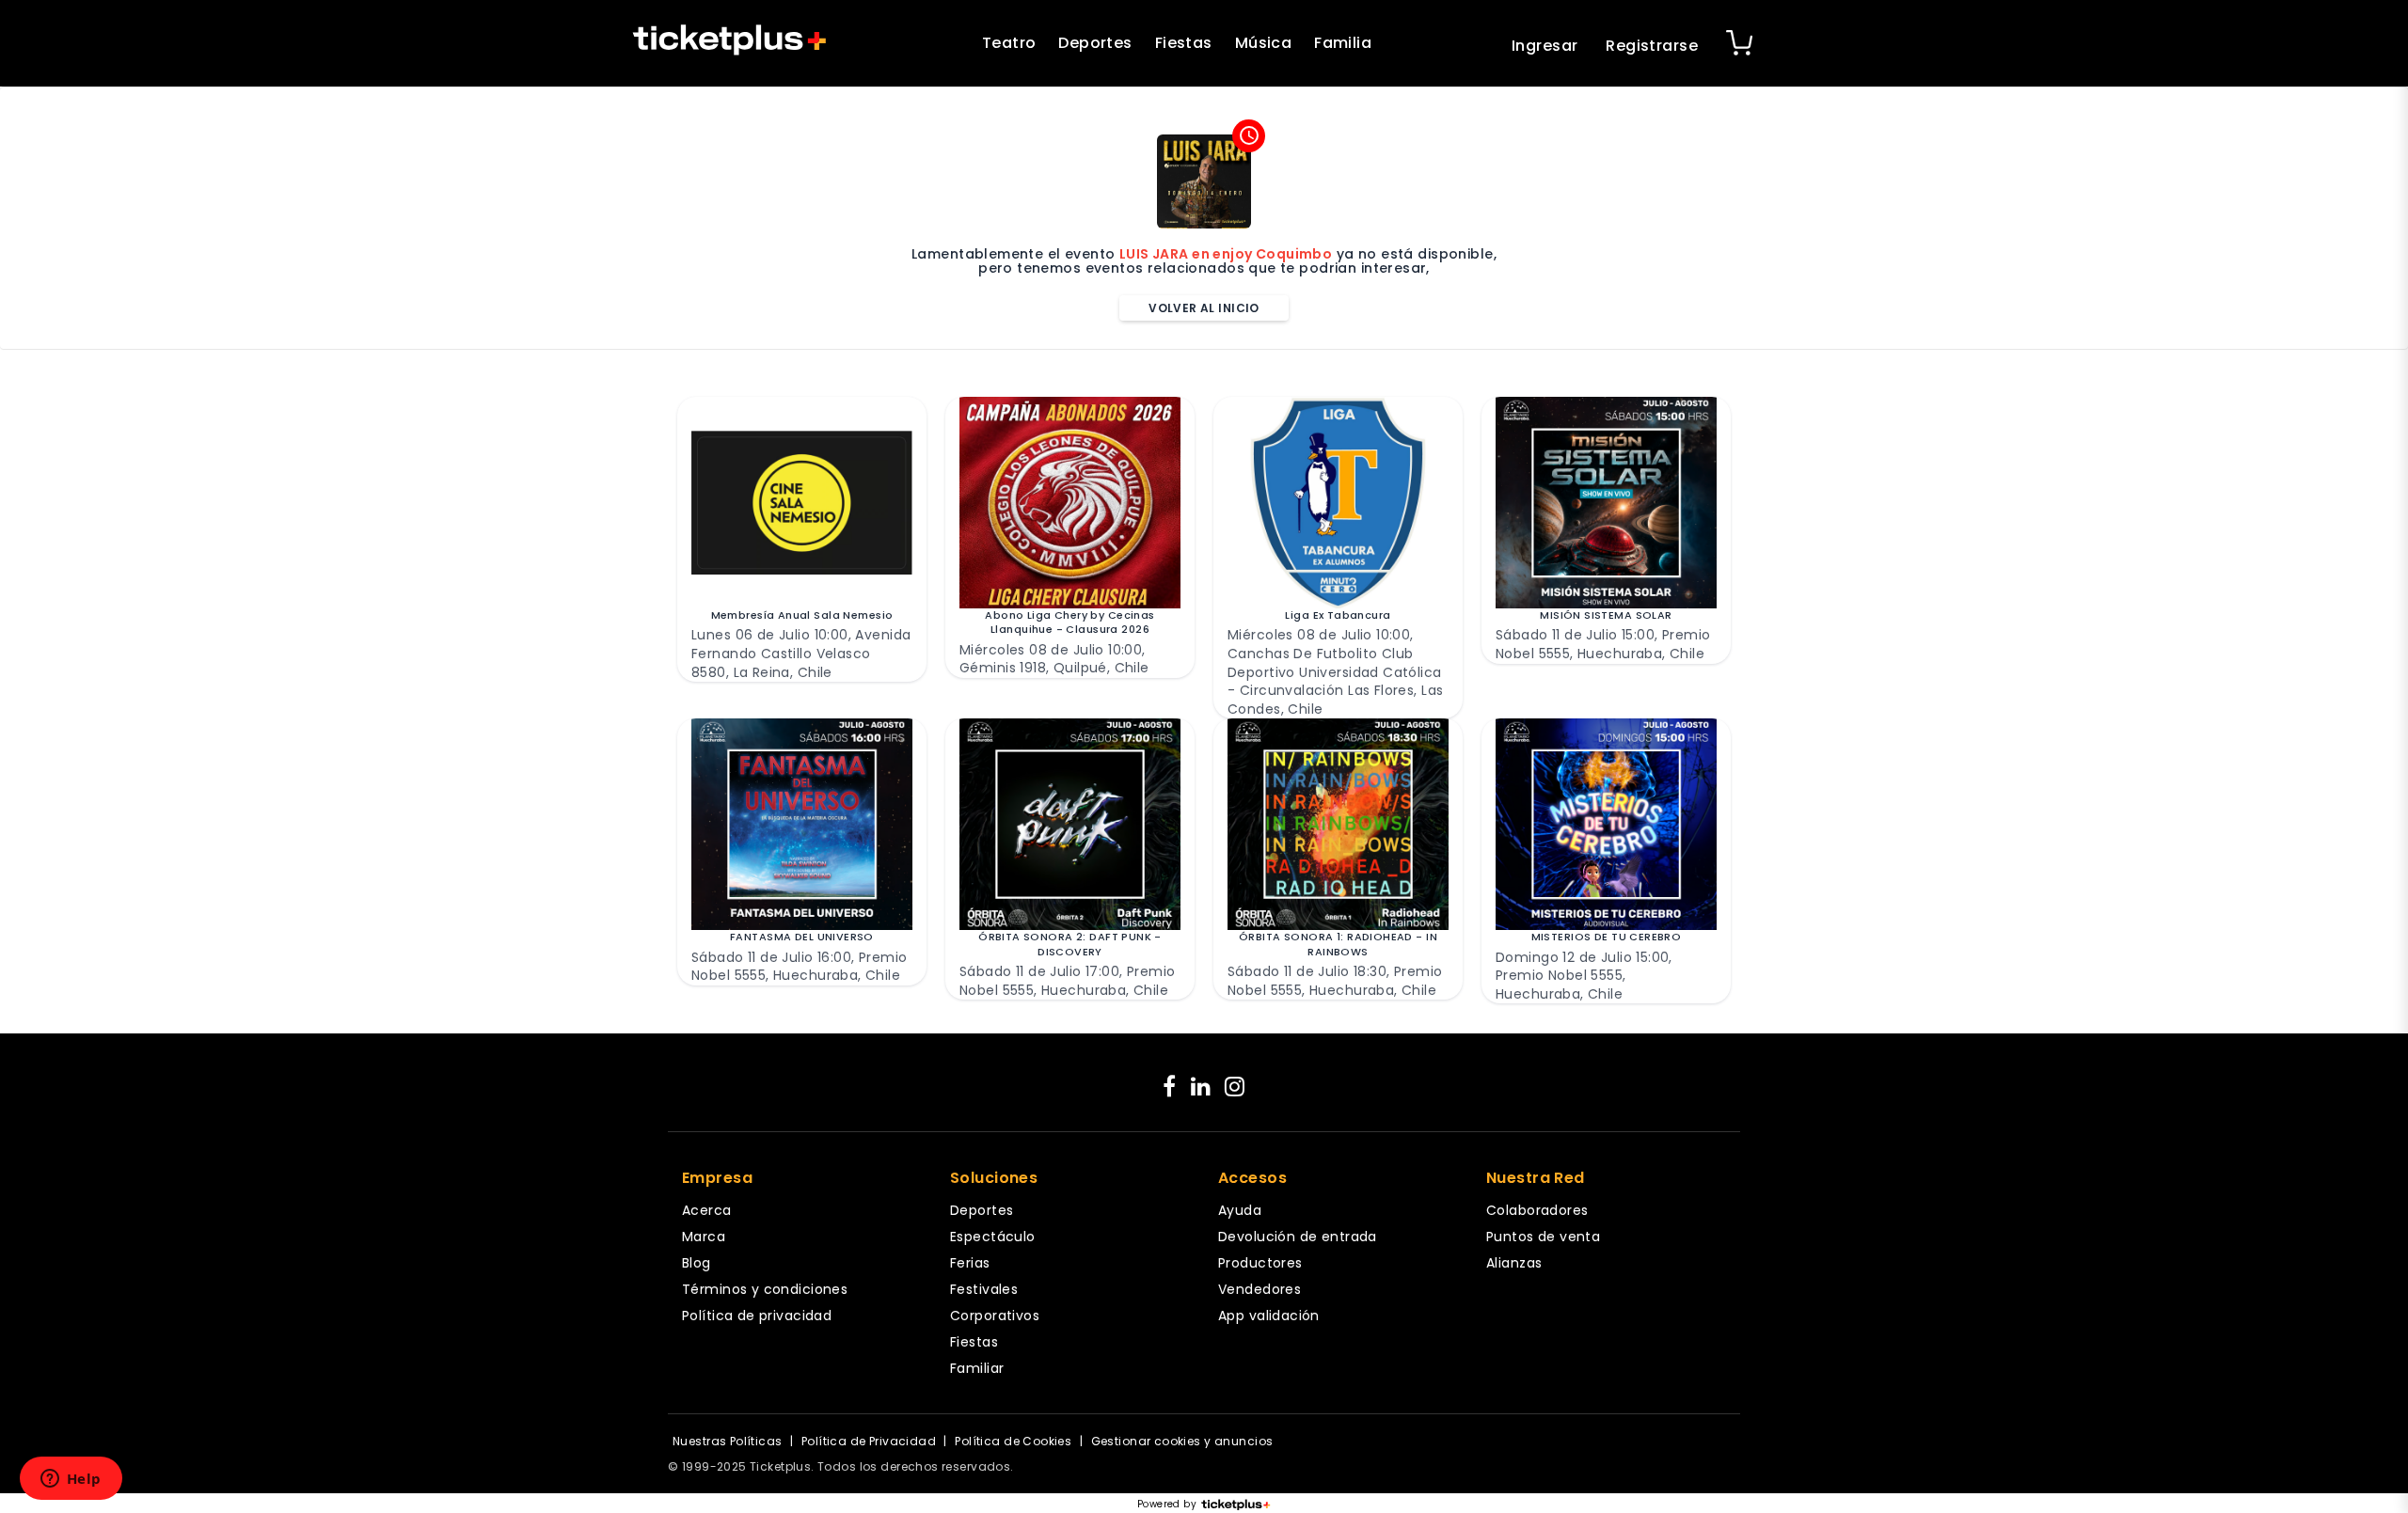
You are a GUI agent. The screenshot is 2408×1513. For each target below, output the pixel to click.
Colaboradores (1537, 1210)
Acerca (707, 1210)
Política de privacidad (757, 1316)
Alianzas (1514, 1263)
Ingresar (1545, 46)
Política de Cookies (1013, 1441)
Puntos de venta (1543, 1237)
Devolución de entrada (1298, 1237)
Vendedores (1259, 1289)
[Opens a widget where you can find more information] (71, 1480)
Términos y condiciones (765, 1289)
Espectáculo (993, 1237)
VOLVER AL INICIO (1204, 308)
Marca (704, 1237)
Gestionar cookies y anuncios (1182, 1441)
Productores (1260, 1263)
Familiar (977, 1368)
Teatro (1009, 43)
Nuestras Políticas (728, 1441)
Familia (1343, 43)
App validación (1269, 1316)
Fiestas (1184, 43)
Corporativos (995, 1316)
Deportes (1095, 43)
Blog (697, 1263)
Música (1264, 43)
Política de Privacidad (869, 1441)
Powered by (1167, 1505)
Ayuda (1240, 1210)
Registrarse (1652, 46)
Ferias (970, 1263)
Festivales (984, 1289)
